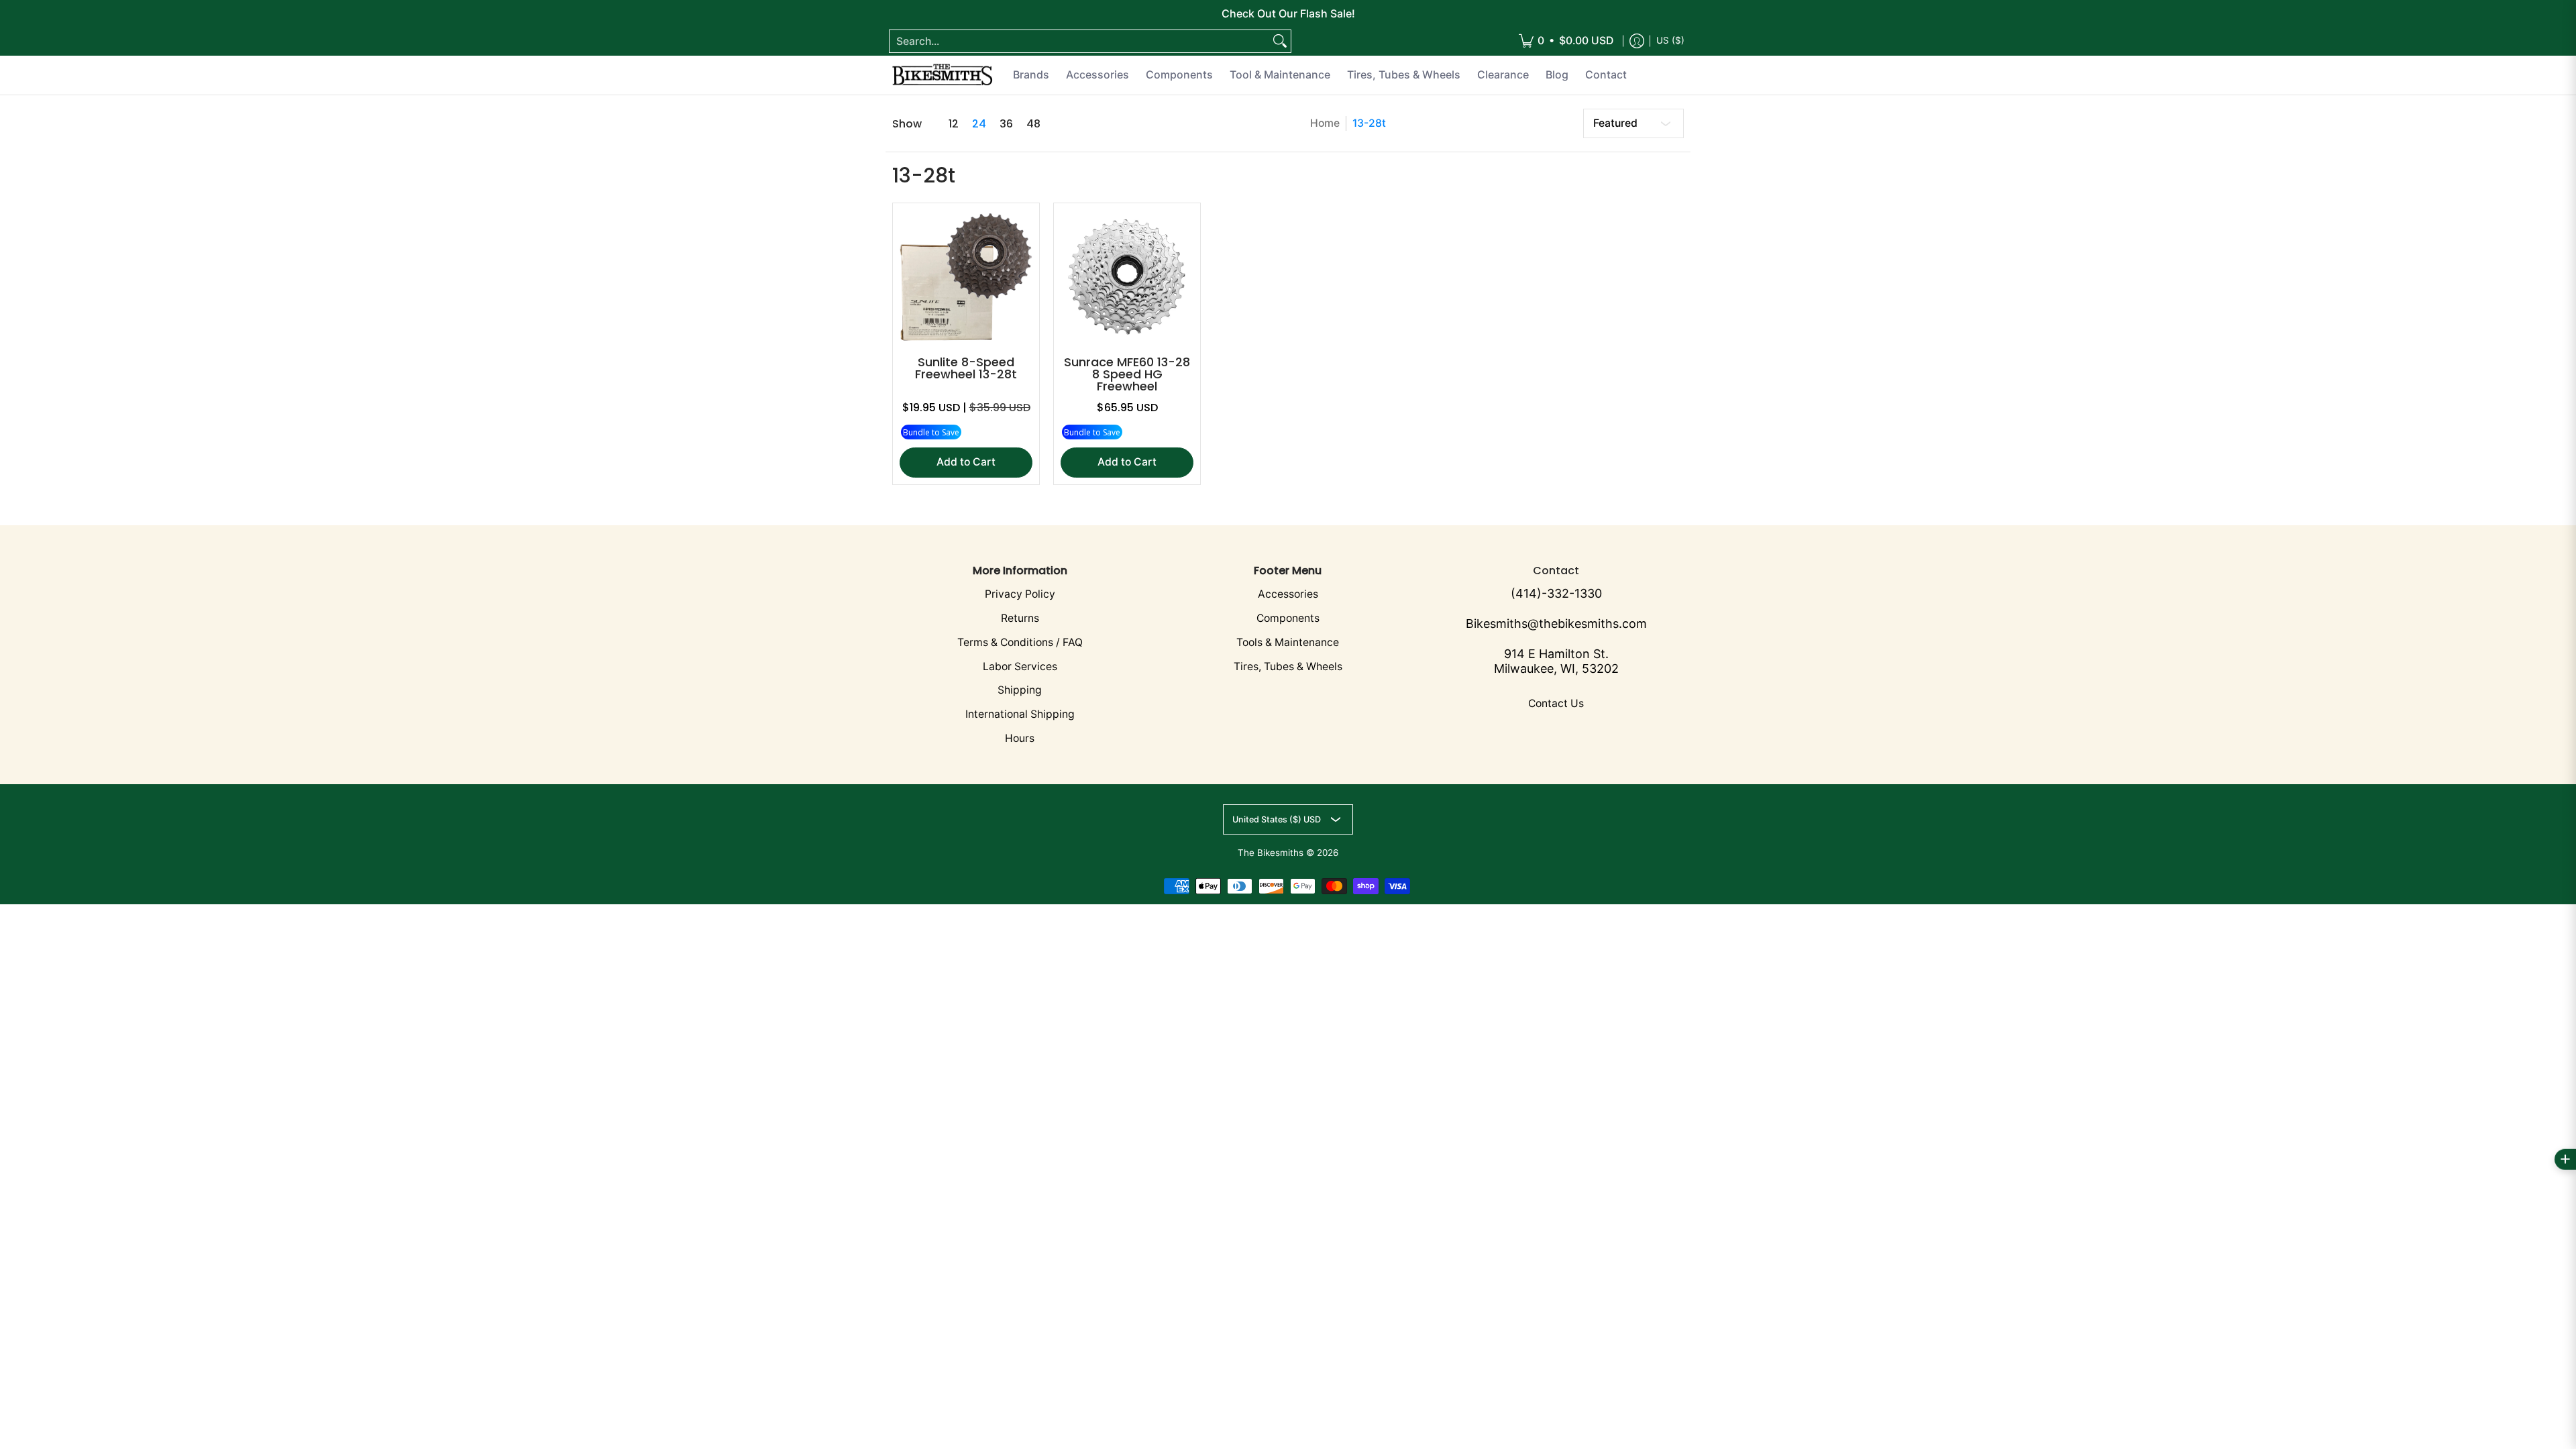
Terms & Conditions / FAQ (1020, 642)
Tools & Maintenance (1288, 642)
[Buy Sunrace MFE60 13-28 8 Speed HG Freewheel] (1127, 276)
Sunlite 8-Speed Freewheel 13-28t (966, 368)
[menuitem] (1566, 41)
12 (954, 124)
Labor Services (1020, 666)
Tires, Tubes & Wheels (1288, 666)
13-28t (1369, 123)
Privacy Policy (1020, 594)
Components (1288, 618)
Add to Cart (966, 462)
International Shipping (1020, 714)
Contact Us (1556, 703)
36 (1006, 124)
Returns (1020, 618)
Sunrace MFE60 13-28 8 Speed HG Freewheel (1127, 374)
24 (979, 124)
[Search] (1280, 41)
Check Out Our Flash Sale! (1288, 13)
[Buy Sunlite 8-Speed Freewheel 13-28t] (966, 276)
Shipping (1020, 690)
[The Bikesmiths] (943, 75)
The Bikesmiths (1271, 853)
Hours (1020, 738)
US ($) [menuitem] (1670, 40)
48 (1033, 124)
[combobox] (1079, 41)
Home (1325, 123)
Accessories (1288, 594)
